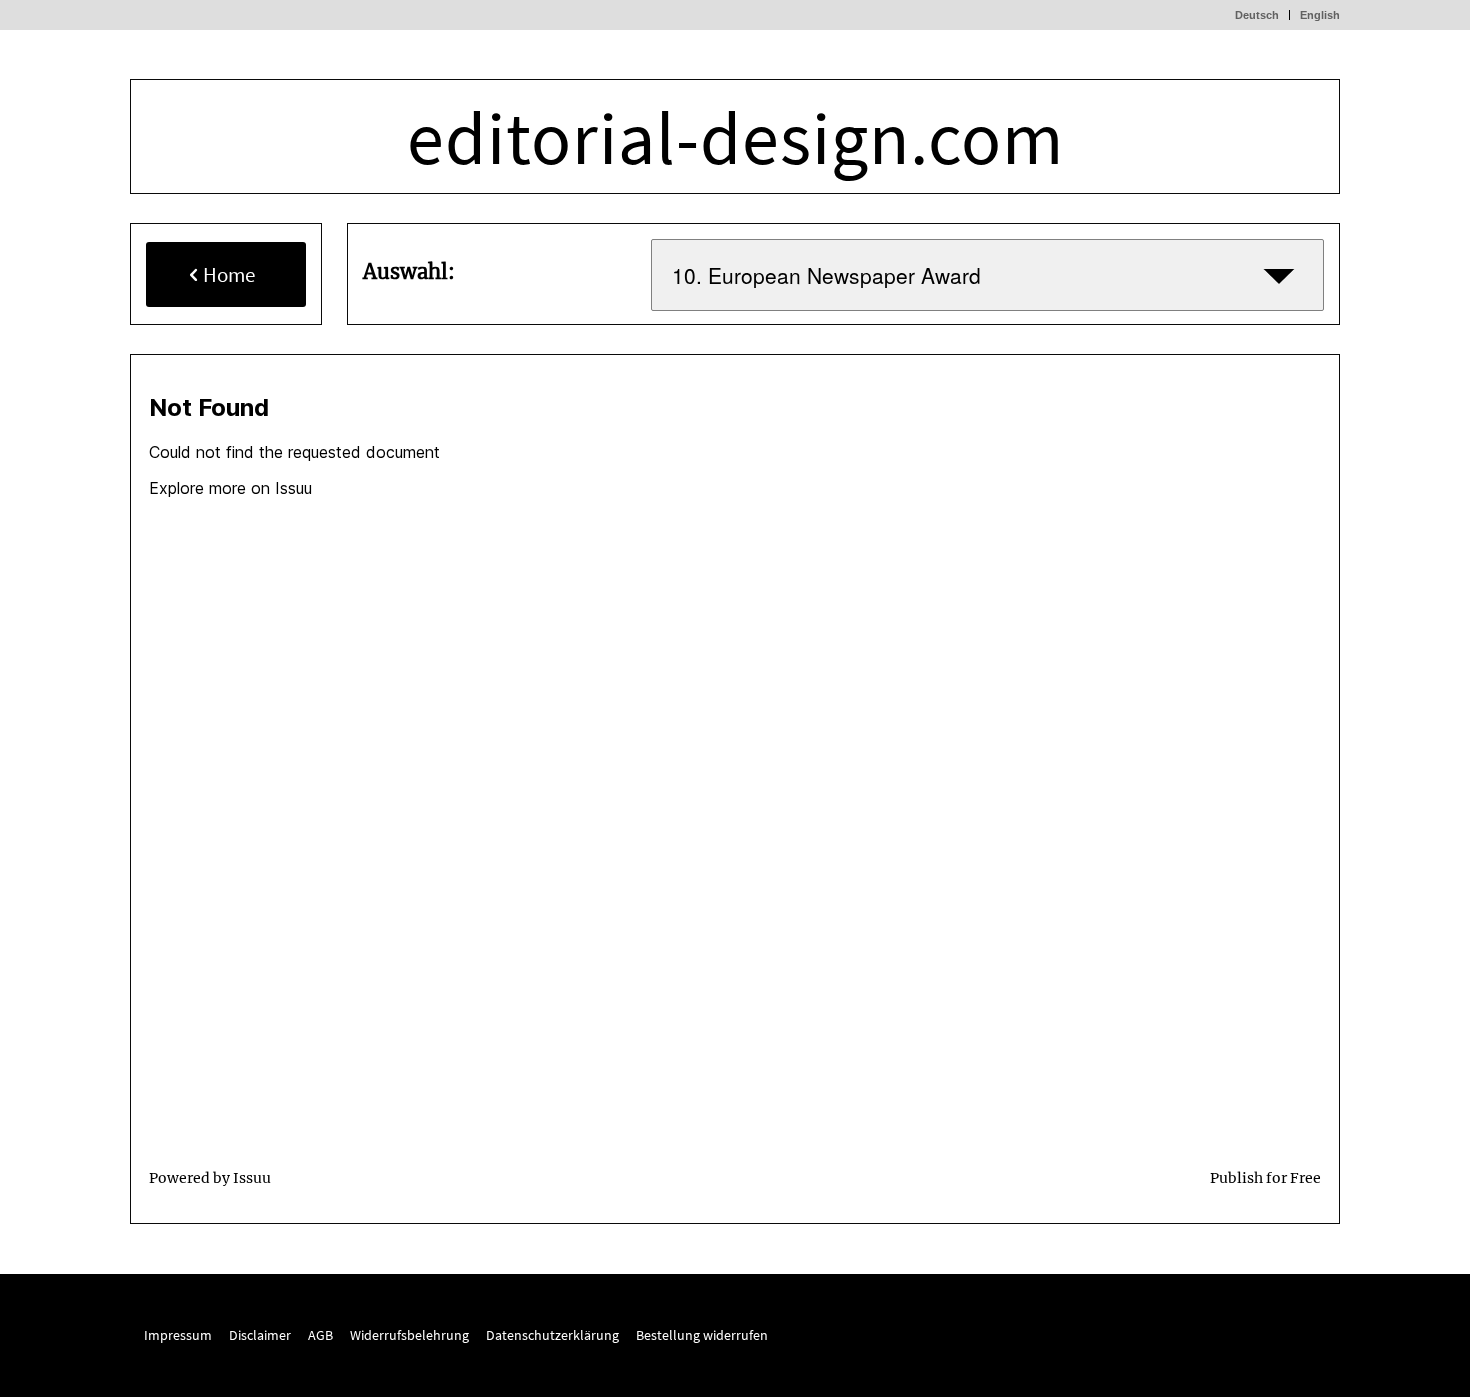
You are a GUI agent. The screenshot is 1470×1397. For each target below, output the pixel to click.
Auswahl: (409, 271)
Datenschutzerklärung (552, 1335)
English (1320, 15)
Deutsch (1257, 15)
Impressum (178, 1335)
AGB (320, 1335)
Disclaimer (260, 1335)
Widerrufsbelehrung (411, 1335)
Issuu (252, 1178)
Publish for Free (1265, 1178)
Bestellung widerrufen (702, 1335)
